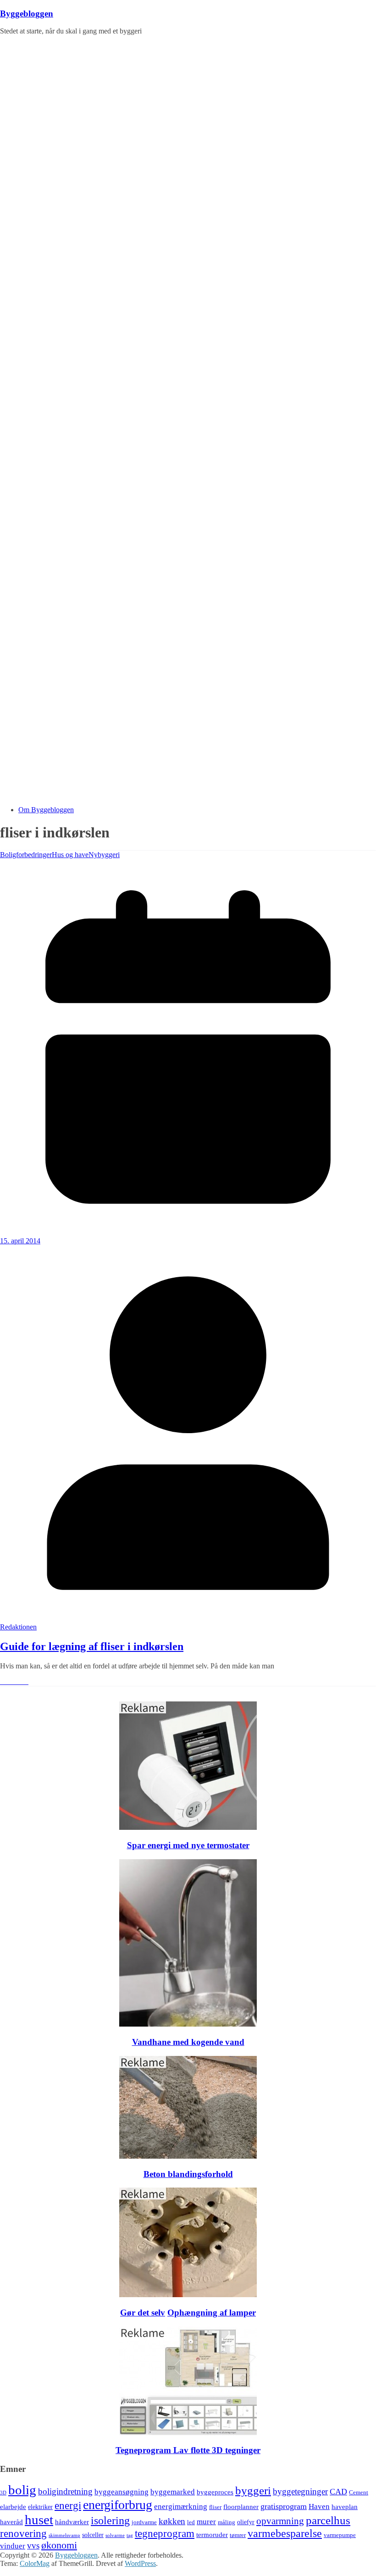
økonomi (59, 2545)
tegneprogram (165, 2534)
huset (39, 2520)
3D (3, 2493)
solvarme (115, 2535)
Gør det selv (143, 2313)
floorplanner (241, 2507)
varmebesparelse (285, 2533)
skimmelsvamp (64, 2535)
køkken (172, 2521)
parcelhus (328, 2520)
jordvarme (144, 2522)
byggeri (253, 2490)
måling (227, 2522)
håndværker (72, 2522)
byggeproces (215, 2492)
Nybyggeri (104, 855)
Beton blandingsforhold (188, 2174)
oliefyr (246, 2522)
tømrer (238, 2535)
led (191, 2522)
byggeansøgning (122, 2492)
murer (206, 2522)
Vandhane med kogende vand (188, 2042)
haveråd (11, 2522)
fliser (215, 2507)
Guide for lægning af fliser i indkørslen (92, 1646)
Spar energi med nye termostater (188, 1845)
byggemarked (173, 2492)
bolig (22, 2490)
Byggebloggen (27, 14)
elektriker (40, 2507)
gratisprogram (284, 2506)
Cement (359, 2493)
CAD (338, 2492)
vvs (33, 2546)
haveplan (345, 2507)
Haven (319, 2507)
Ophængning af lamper (212, 2313)
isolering (110, 2521)
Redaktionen (18, 1627)
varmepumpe (340, 2535)
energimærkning (181, 2507)
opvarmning (280, 2521)
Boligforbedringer (26, 855)
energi (68, 2506)
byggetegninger (300, 2491)
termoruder (212, 2534)
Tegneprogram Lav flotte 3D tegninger (188, 2450)
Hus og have (70, 855)
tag (130, 2535)
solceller (93, 2535)
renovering (23, 2534)
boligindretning (65, 2491)
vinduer (13, 2546)
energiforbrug (118, 2505)
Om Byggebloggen (46, 810)
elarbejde (13, 2507)
